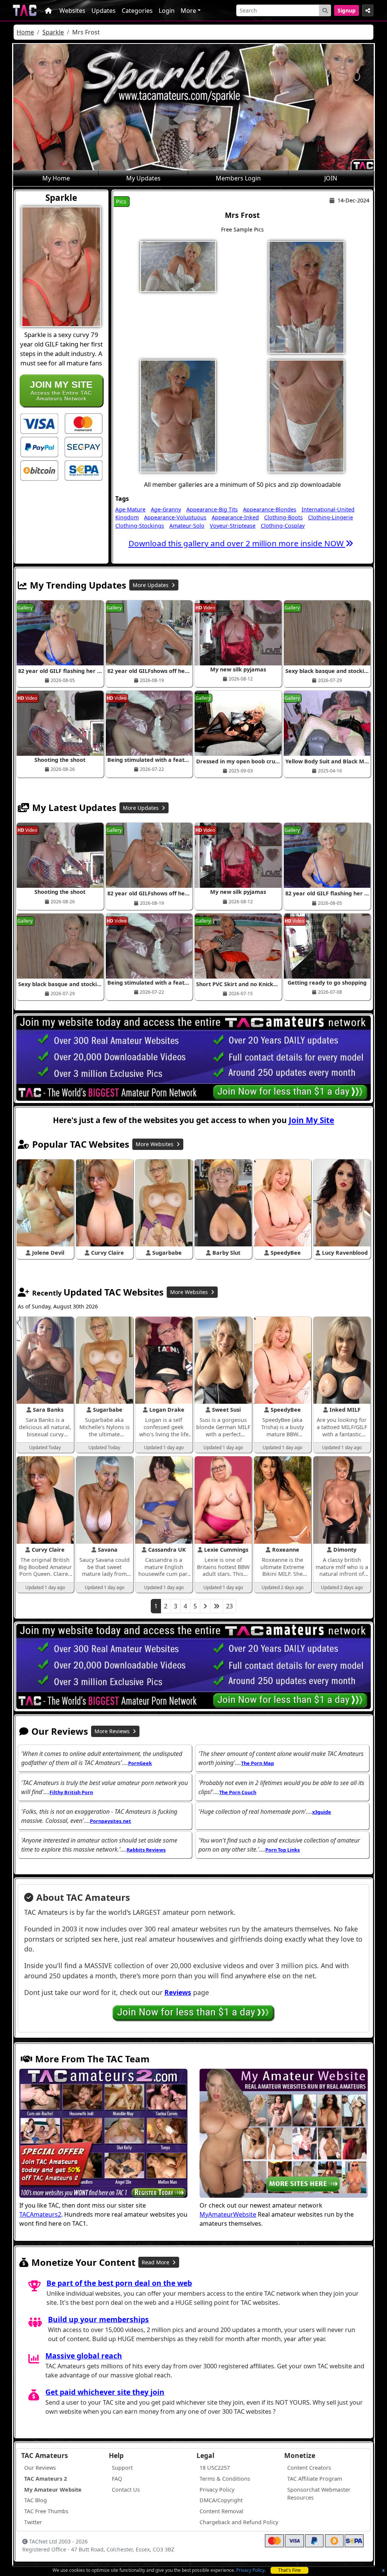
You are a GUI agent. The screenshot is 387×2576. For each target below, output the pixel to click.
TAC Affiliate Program (315, 2479)
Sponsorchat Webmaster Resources (319, 2494)
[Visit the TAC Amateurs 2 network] (103, 2134)
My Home (56, 178)
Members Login (238, 178)
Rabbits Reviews (146, 1850)
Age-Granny (166, 509)
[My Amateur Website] (284, 2134)
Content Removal (221, 2511)
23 (229, 1606)
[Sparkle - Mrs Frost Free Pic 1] (178, 266)
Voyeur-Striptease (233, 526)
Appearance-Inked (235, 517)
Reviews (178, 1992)
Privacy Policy (250, 2570)
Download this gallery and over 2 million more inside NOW (237, 543)
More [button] (188, 11)
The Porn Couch (238, 1792)
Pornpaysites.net (111, 1821)
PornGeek (140, 1763)
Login (167, 11)
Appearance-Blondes (270, 509)
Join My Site (311, 1120)
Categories (137, 11)
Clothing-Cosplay (283, 526)
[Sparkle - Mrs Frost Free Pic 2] (307, 297)
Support (122, 2468)
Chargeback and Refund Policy (239, 2522)
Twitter (33, 2522)
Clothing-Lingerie (330, 517)
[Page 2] (205, 1606)
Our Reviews (40, 2468)
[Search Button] (325, 10)
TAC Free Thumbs (46, 2511)
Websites (72, 11)
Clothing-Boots (283, 517)
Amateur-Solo (187, 526)
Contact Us (126, 2490)
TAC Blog (36, 2500)
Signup (347, 10)
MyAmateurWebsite (228, 2214)
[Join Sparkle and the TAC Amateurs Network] (39, 423)
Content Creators (309, 2468)
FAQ (117, 2479)
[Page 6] (217, 1606)
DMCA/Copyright (221, 2500)
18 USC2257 (215, 2468)
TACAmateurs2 (40, 2214)
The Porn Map (258, 1763)
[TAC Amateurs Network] (25, 10)
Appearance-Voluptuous (175, 517)
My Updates (143, 178)
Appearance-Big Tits (212, 509)
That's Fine (289, 2570)
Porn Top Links (283, 1850)
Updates (104, 11)
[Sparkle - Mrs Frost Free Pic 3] (178, 415)
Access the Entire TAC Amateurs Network (61, 390)
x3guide (322, 1812)
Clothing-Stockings (140, 526)
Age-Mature (130, 509)
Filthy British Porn (71, 1792)
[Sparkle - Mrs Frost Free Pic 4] (307, 415)
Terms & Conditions (225, 2479)
